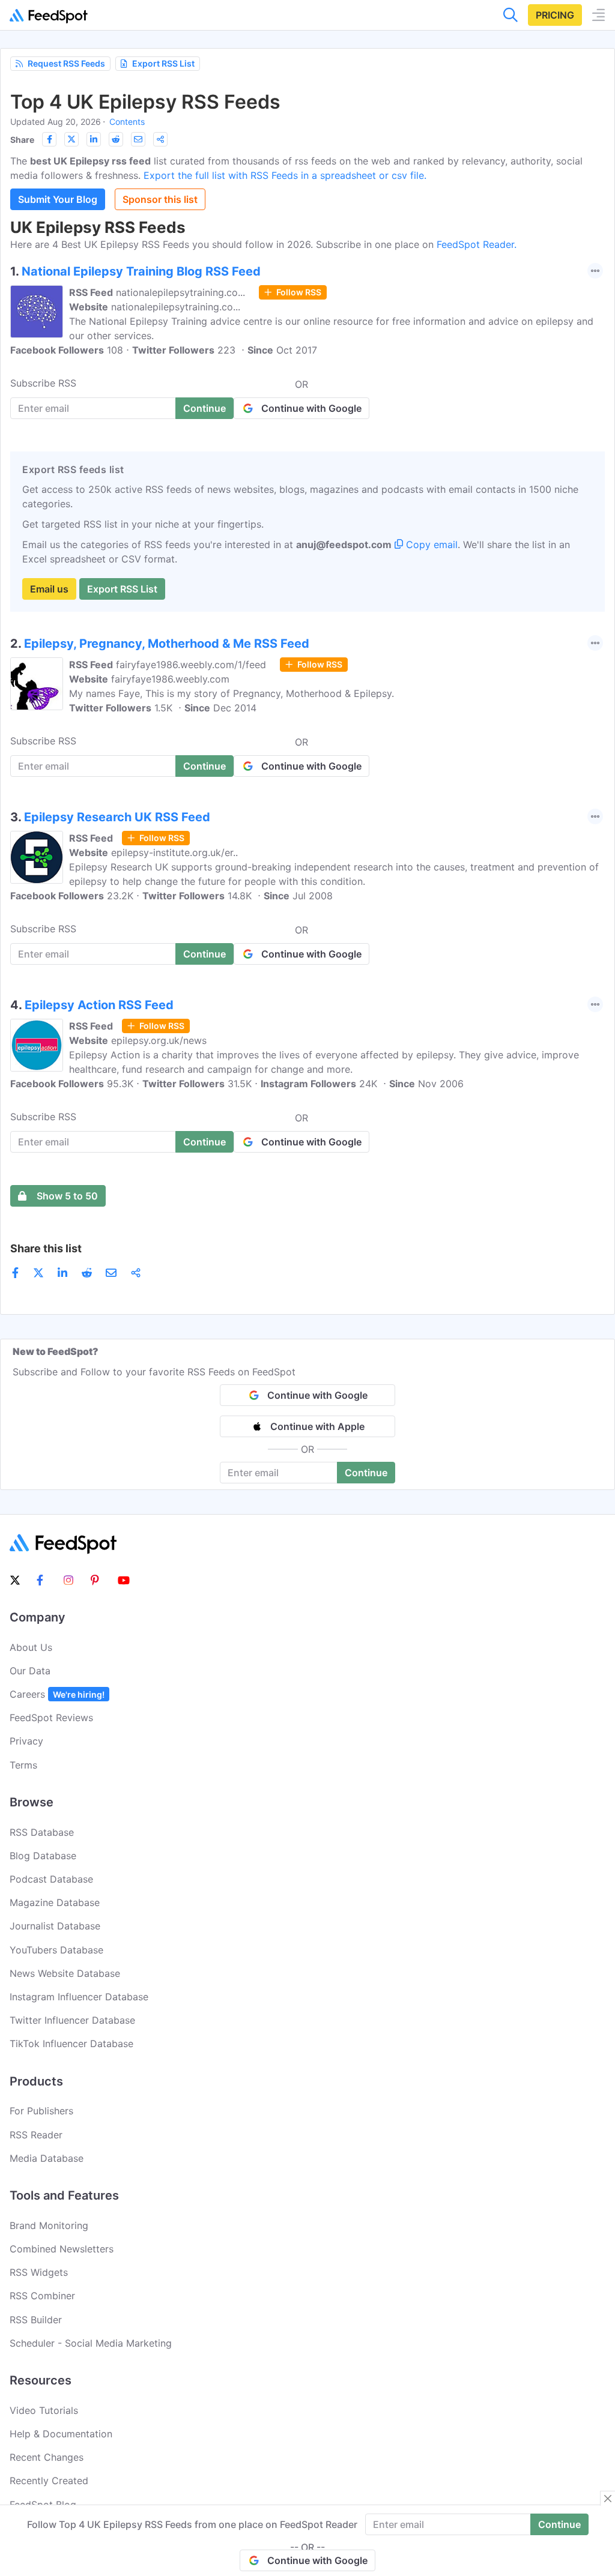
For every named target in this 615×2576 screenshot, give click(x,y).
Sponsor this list (160, 199)
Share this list (46, 1248)
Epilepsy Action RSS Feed (99, 1005)
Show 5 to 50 (67, 1196)
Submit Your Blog (58, 199)
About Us (31, 1647)
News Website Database (65, 1973)
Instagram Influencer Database (79, 1997)
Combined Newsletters (62, 2249)
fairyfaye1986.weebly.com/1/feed (191, 665)
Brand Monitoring (49, 2225)
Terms (23, 1765)
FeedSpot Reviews (51, 1718)
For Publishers (41, 2111)
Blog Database (43, 1856)
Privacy (26, 1741)
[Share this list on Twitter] (71, 139)
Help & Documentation (61, 2434)
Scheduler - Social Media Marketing (91, 2343)
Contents (127, 122)
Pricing (555, 15)
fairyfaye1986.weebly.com (170, 679)
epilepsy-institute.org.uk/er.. (174, 852)
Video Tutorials (44, 2410)
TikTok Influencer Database (71, 2044)
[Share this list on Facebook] (49, 139)
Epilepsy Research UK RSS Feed (117, 817)
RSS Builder (36, 2320)
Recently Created (49, 2481)
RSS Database (42, 1832)
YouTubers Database (56, 1950)
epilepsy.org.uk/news (159, 1040)
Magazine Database (55, 1902)
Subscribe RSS (43, 383)
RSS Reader (36, 2135)
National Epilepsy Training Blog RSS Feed (141, 271)
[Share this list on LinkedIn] (94, 139)
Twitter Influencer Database (72, 2020)
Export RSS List (163, 63)
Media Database (47, 2158)
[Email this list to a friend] (138, 139)
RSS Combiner (42, 2296)
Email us (49, 589)
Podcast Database (51, 1879)
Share (22, 140)
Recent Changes (47, 2457)
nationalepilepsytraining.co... (180, 292)
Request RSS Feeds (66, 63)
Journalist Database (55, 1926)
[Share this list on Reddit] (116, 139)
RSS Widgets (39, 2272)
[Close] (608, 2499)
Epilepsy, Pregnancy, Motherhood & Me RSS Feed (167, 644)
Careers (57, 1694)
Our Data (30, 1671)
